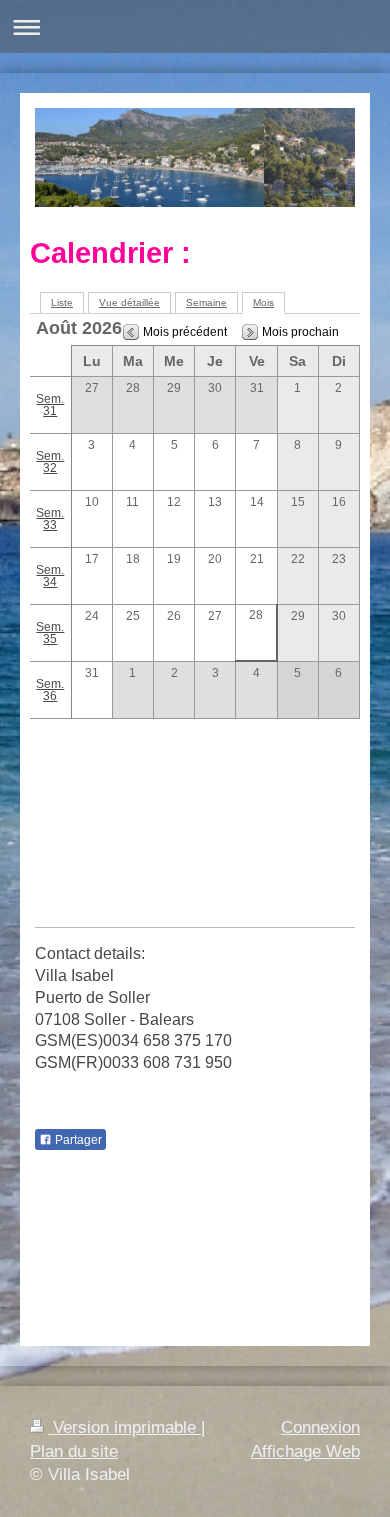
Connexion (320, 1427)
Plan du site (74, 1451)
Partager (77, 1140)
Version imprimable (124, 1427)
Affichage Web (305, 1451)
